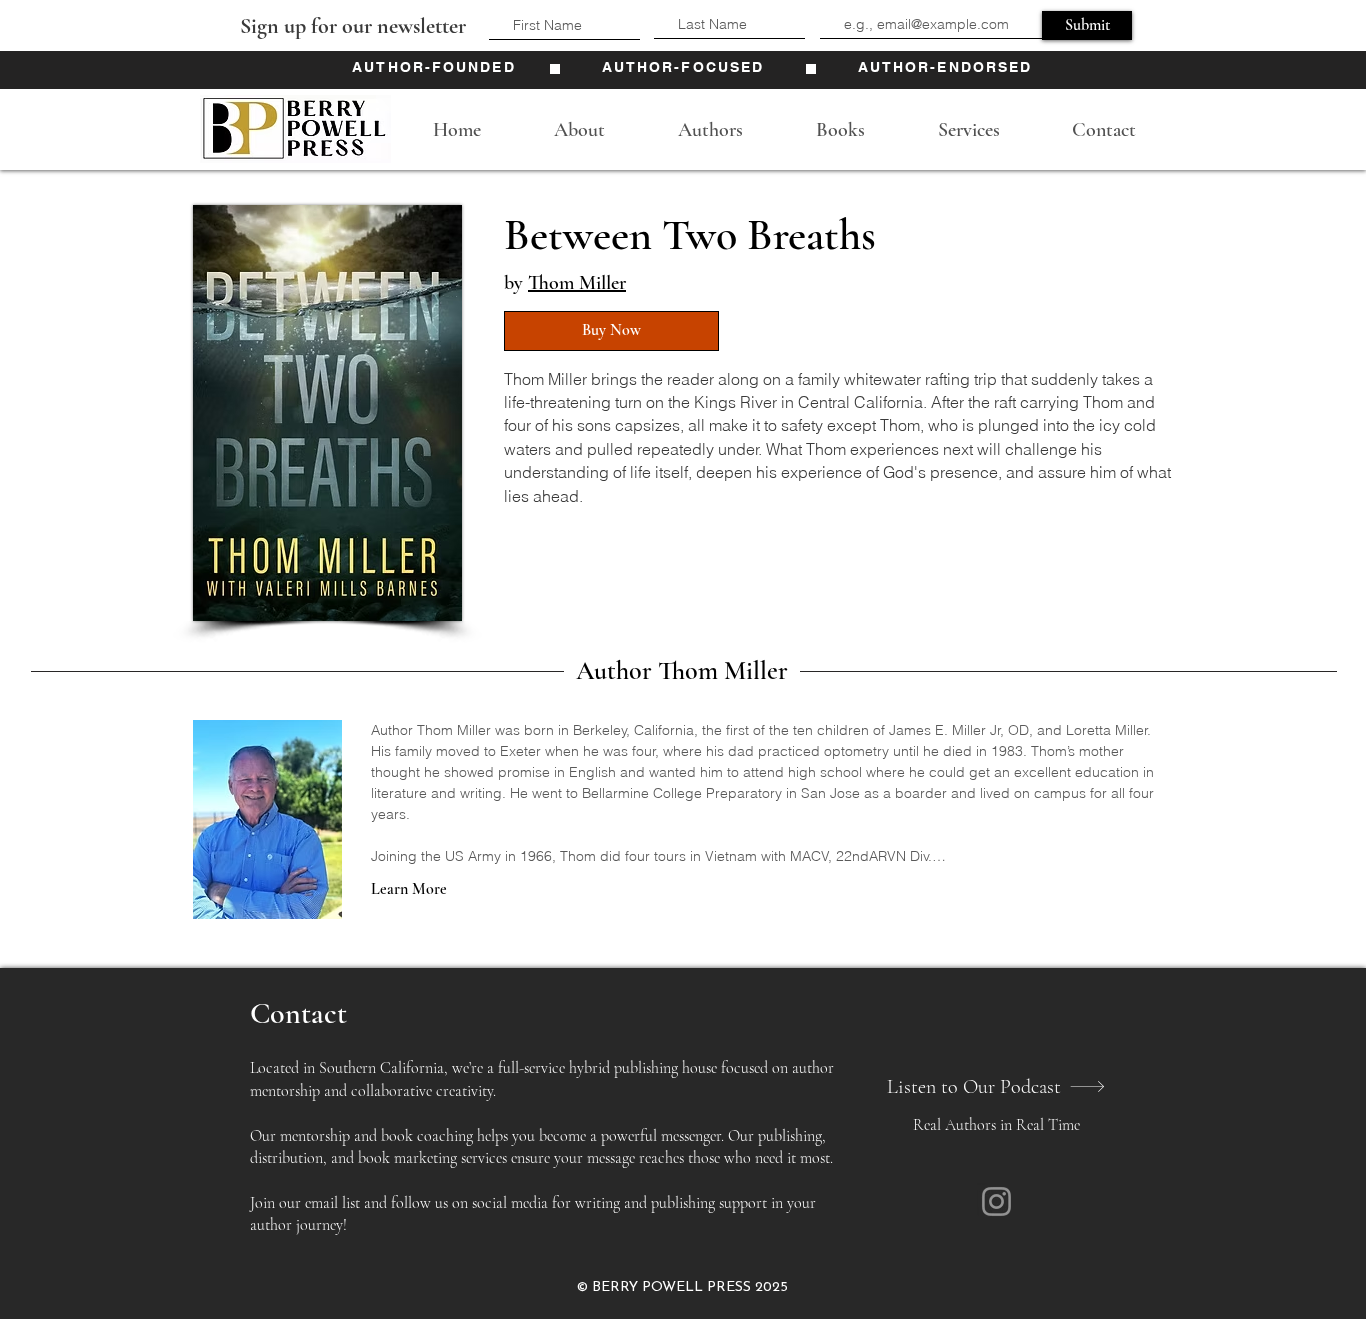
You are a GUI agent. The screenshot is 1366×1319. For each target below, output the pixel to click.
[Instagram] (996, 1201)
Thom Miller (577, 283)
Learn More (409, 889)
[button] (579, 130)
